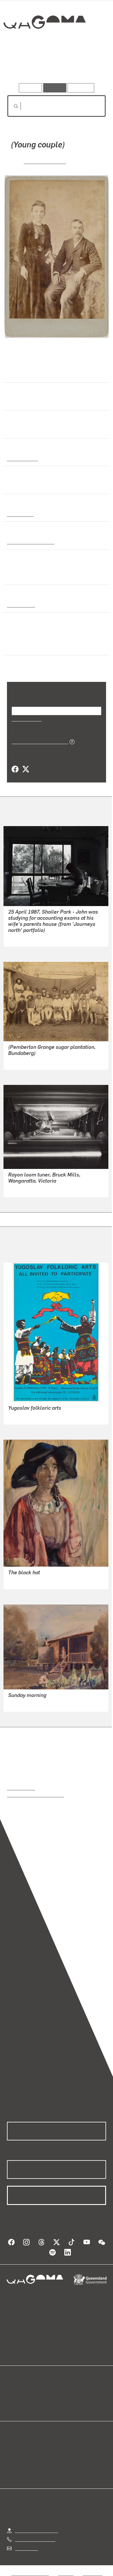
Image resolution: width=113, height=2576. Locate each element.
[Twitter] (25, 769)
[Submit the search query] (11, 106)
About (65, 2398)
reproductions (21, 1788)
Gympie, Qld (20, 605)
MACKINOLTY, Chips (29, 1416)
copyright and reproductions (35, 1795)
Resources (81, 88)
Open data (17, 2392)
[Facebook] (15, 769)
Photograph (19, 514)
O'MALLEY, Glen (25, 938)
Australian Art (22, 458)
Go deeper (90, 66)
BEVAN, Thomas (45, 161)
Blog (63, 2392)
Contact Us (26, 2548)
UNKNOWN (20, 1061)
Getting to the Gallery (37, 2530)
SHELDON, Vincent (27, 1703)
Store (12, 2405)
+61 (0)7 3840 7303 (35, 2539)
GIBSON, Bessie (24, 1581)
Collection (44, 43)
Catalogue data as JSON (38, 741)
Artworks (22, 66)
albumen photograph (29, 541)
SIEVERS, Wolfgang (28, 1189)
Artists (55, 66)
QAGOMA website (25, 2398)
